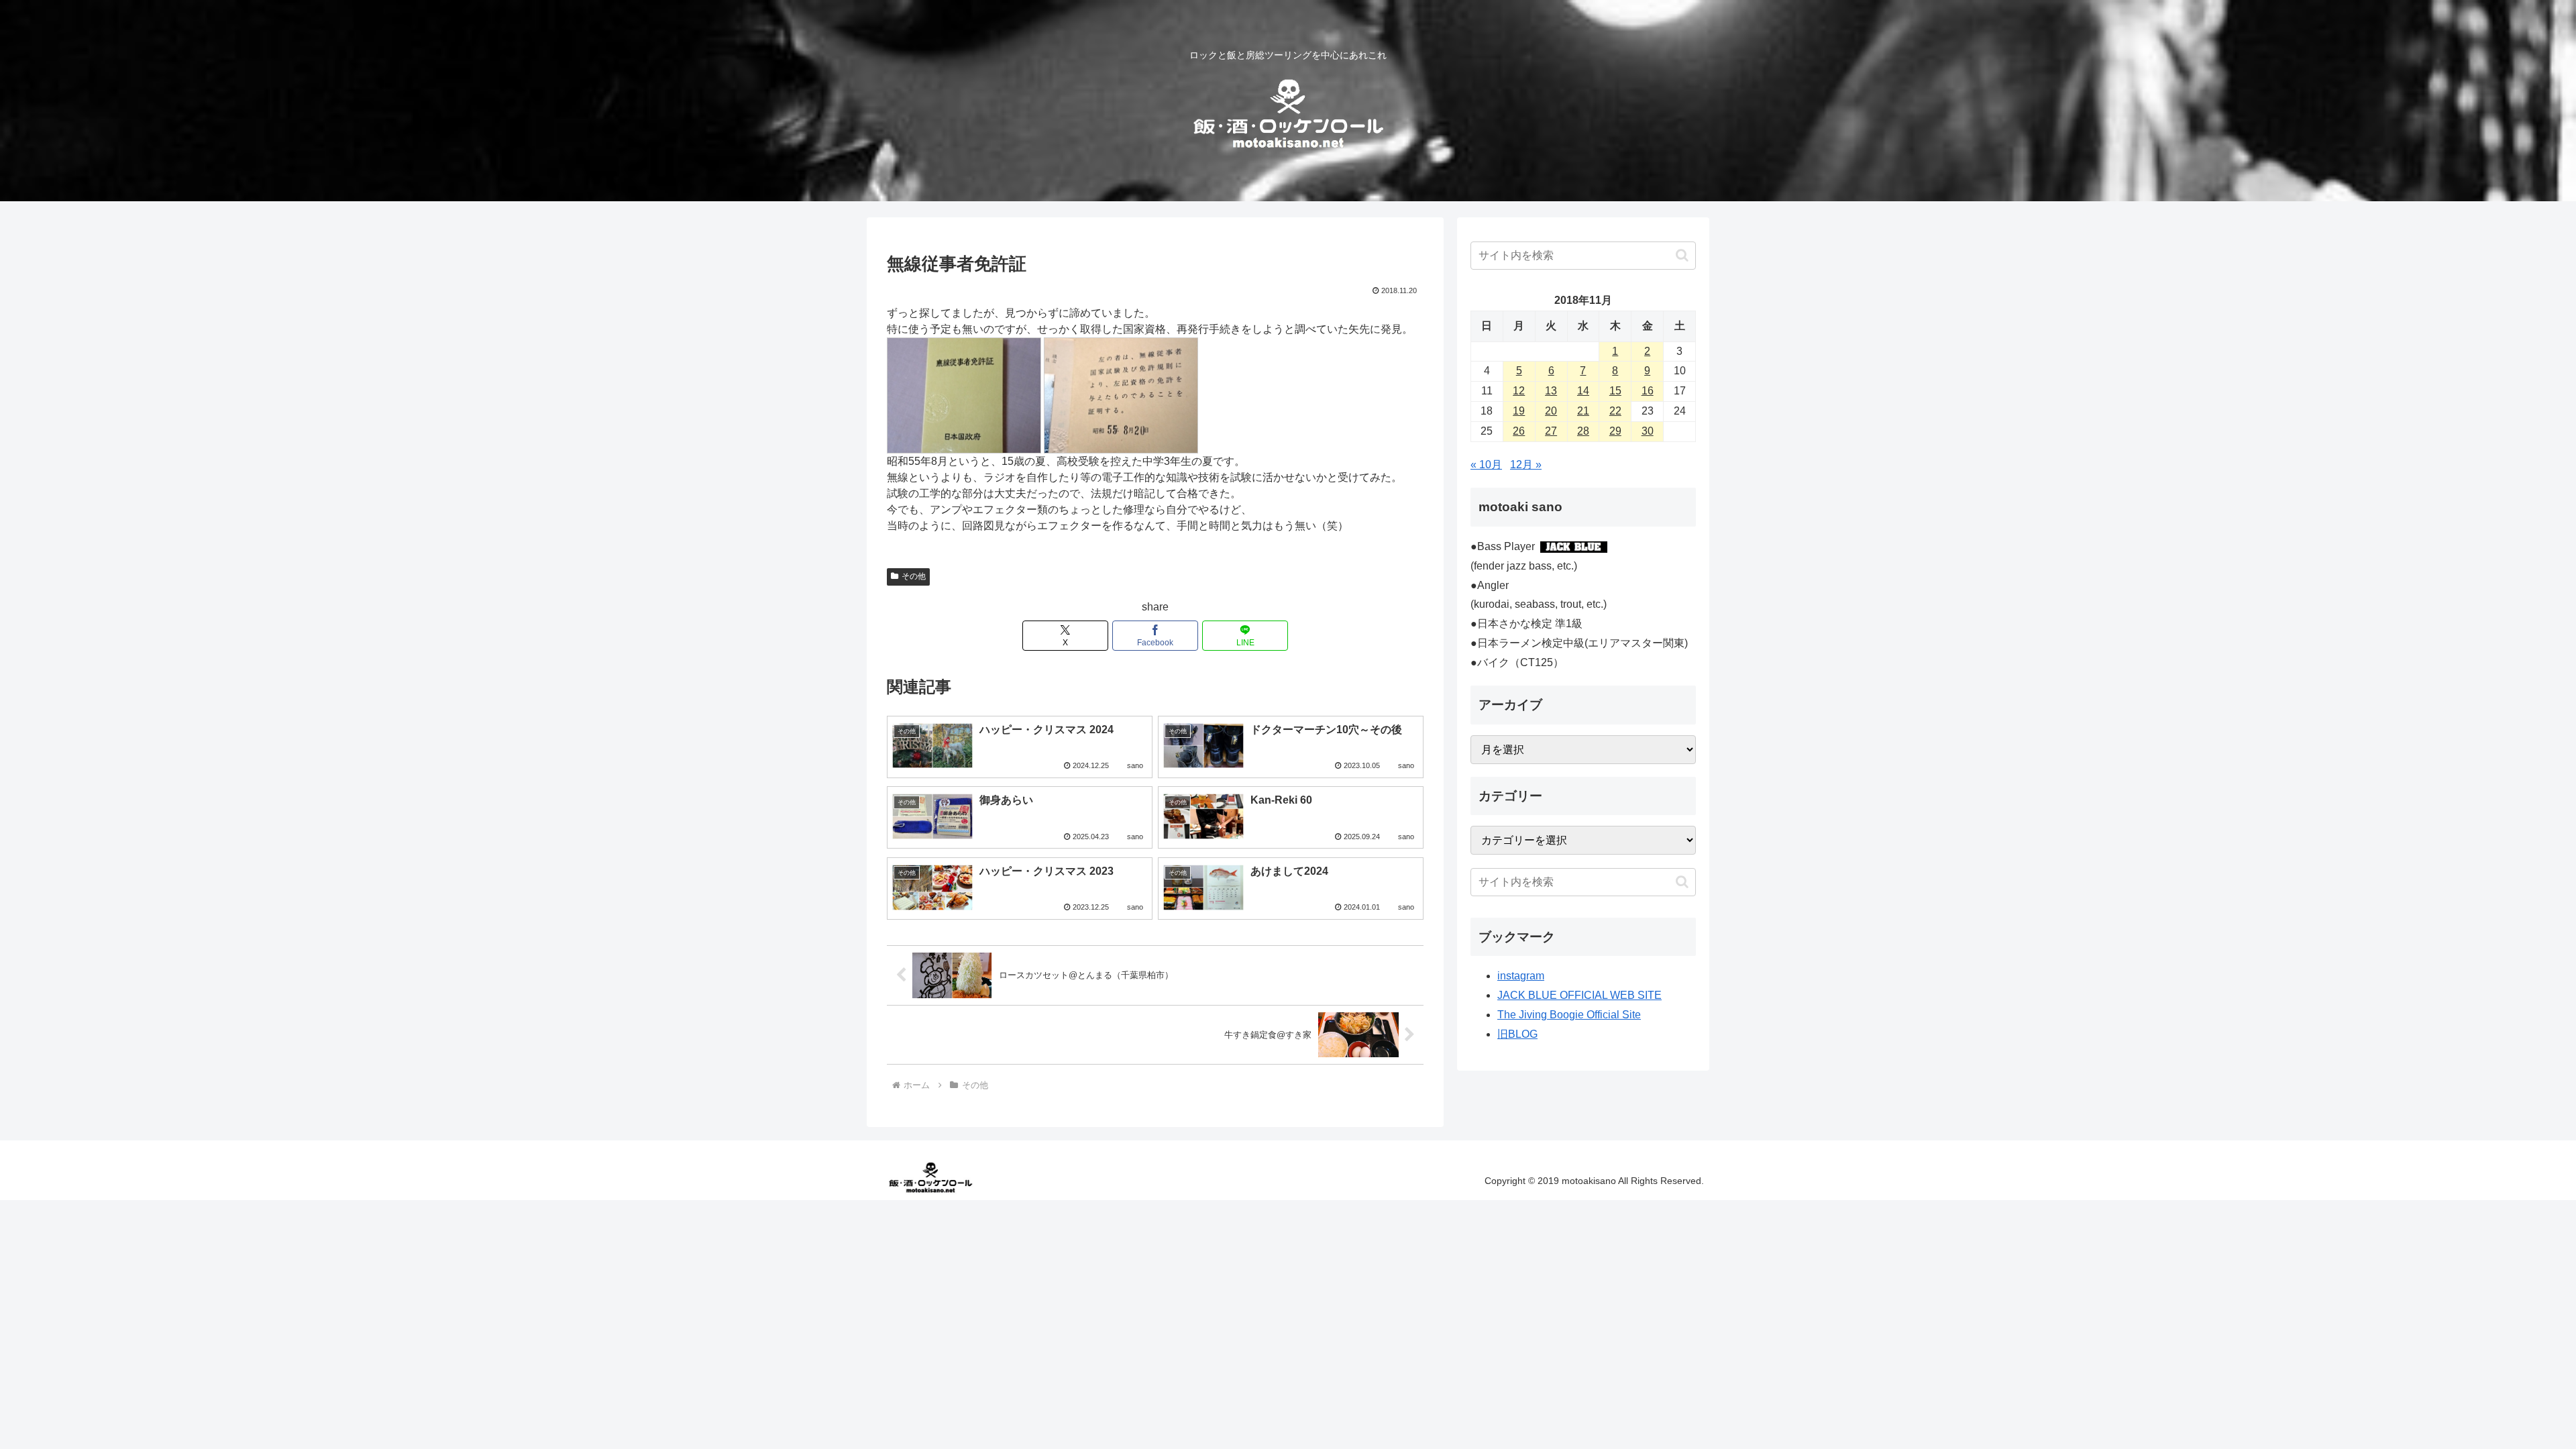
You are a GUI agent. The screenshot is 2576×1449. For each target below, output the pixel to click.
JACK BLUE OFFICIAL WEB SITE (1579, 995)
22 (1615, 411)
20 (1551, 411)
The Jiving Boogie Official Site (1569, 1015)
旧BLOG (1517, 1034)
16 (1648, 391)
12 (1519, 391)
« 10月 (1486, 465)
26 (1519, 431)
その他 (914, 576)
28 (1583, 431)
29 (1615, 431)
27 (1551, 431)
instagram (1521, 976)
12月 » (1526, 465)
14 (1583, 391)
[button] (1682, 255)
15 (1615, 391)
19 (1519, 411)
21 (1583, 411)
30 (1648, 431)
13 (1551, 391)
